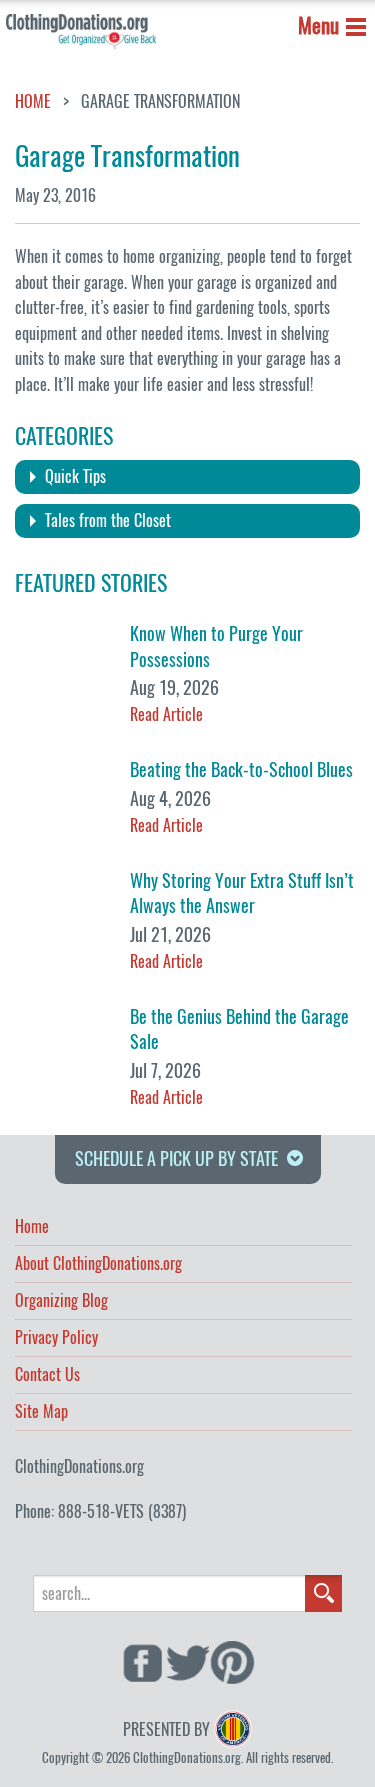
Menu (318, 25)
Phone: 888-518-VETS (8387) (100, 1511)
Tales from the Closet (108, 520)
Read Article (166, 714)
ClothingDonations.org (79, 1466)
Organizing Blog (61, 1302)
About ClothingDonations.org (98, 1265)
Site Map (41, 1413)
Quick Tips (75, 476)
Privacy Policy (56, 1339)
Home (33, 102)
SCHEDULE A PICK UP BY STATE (176, 1158)
